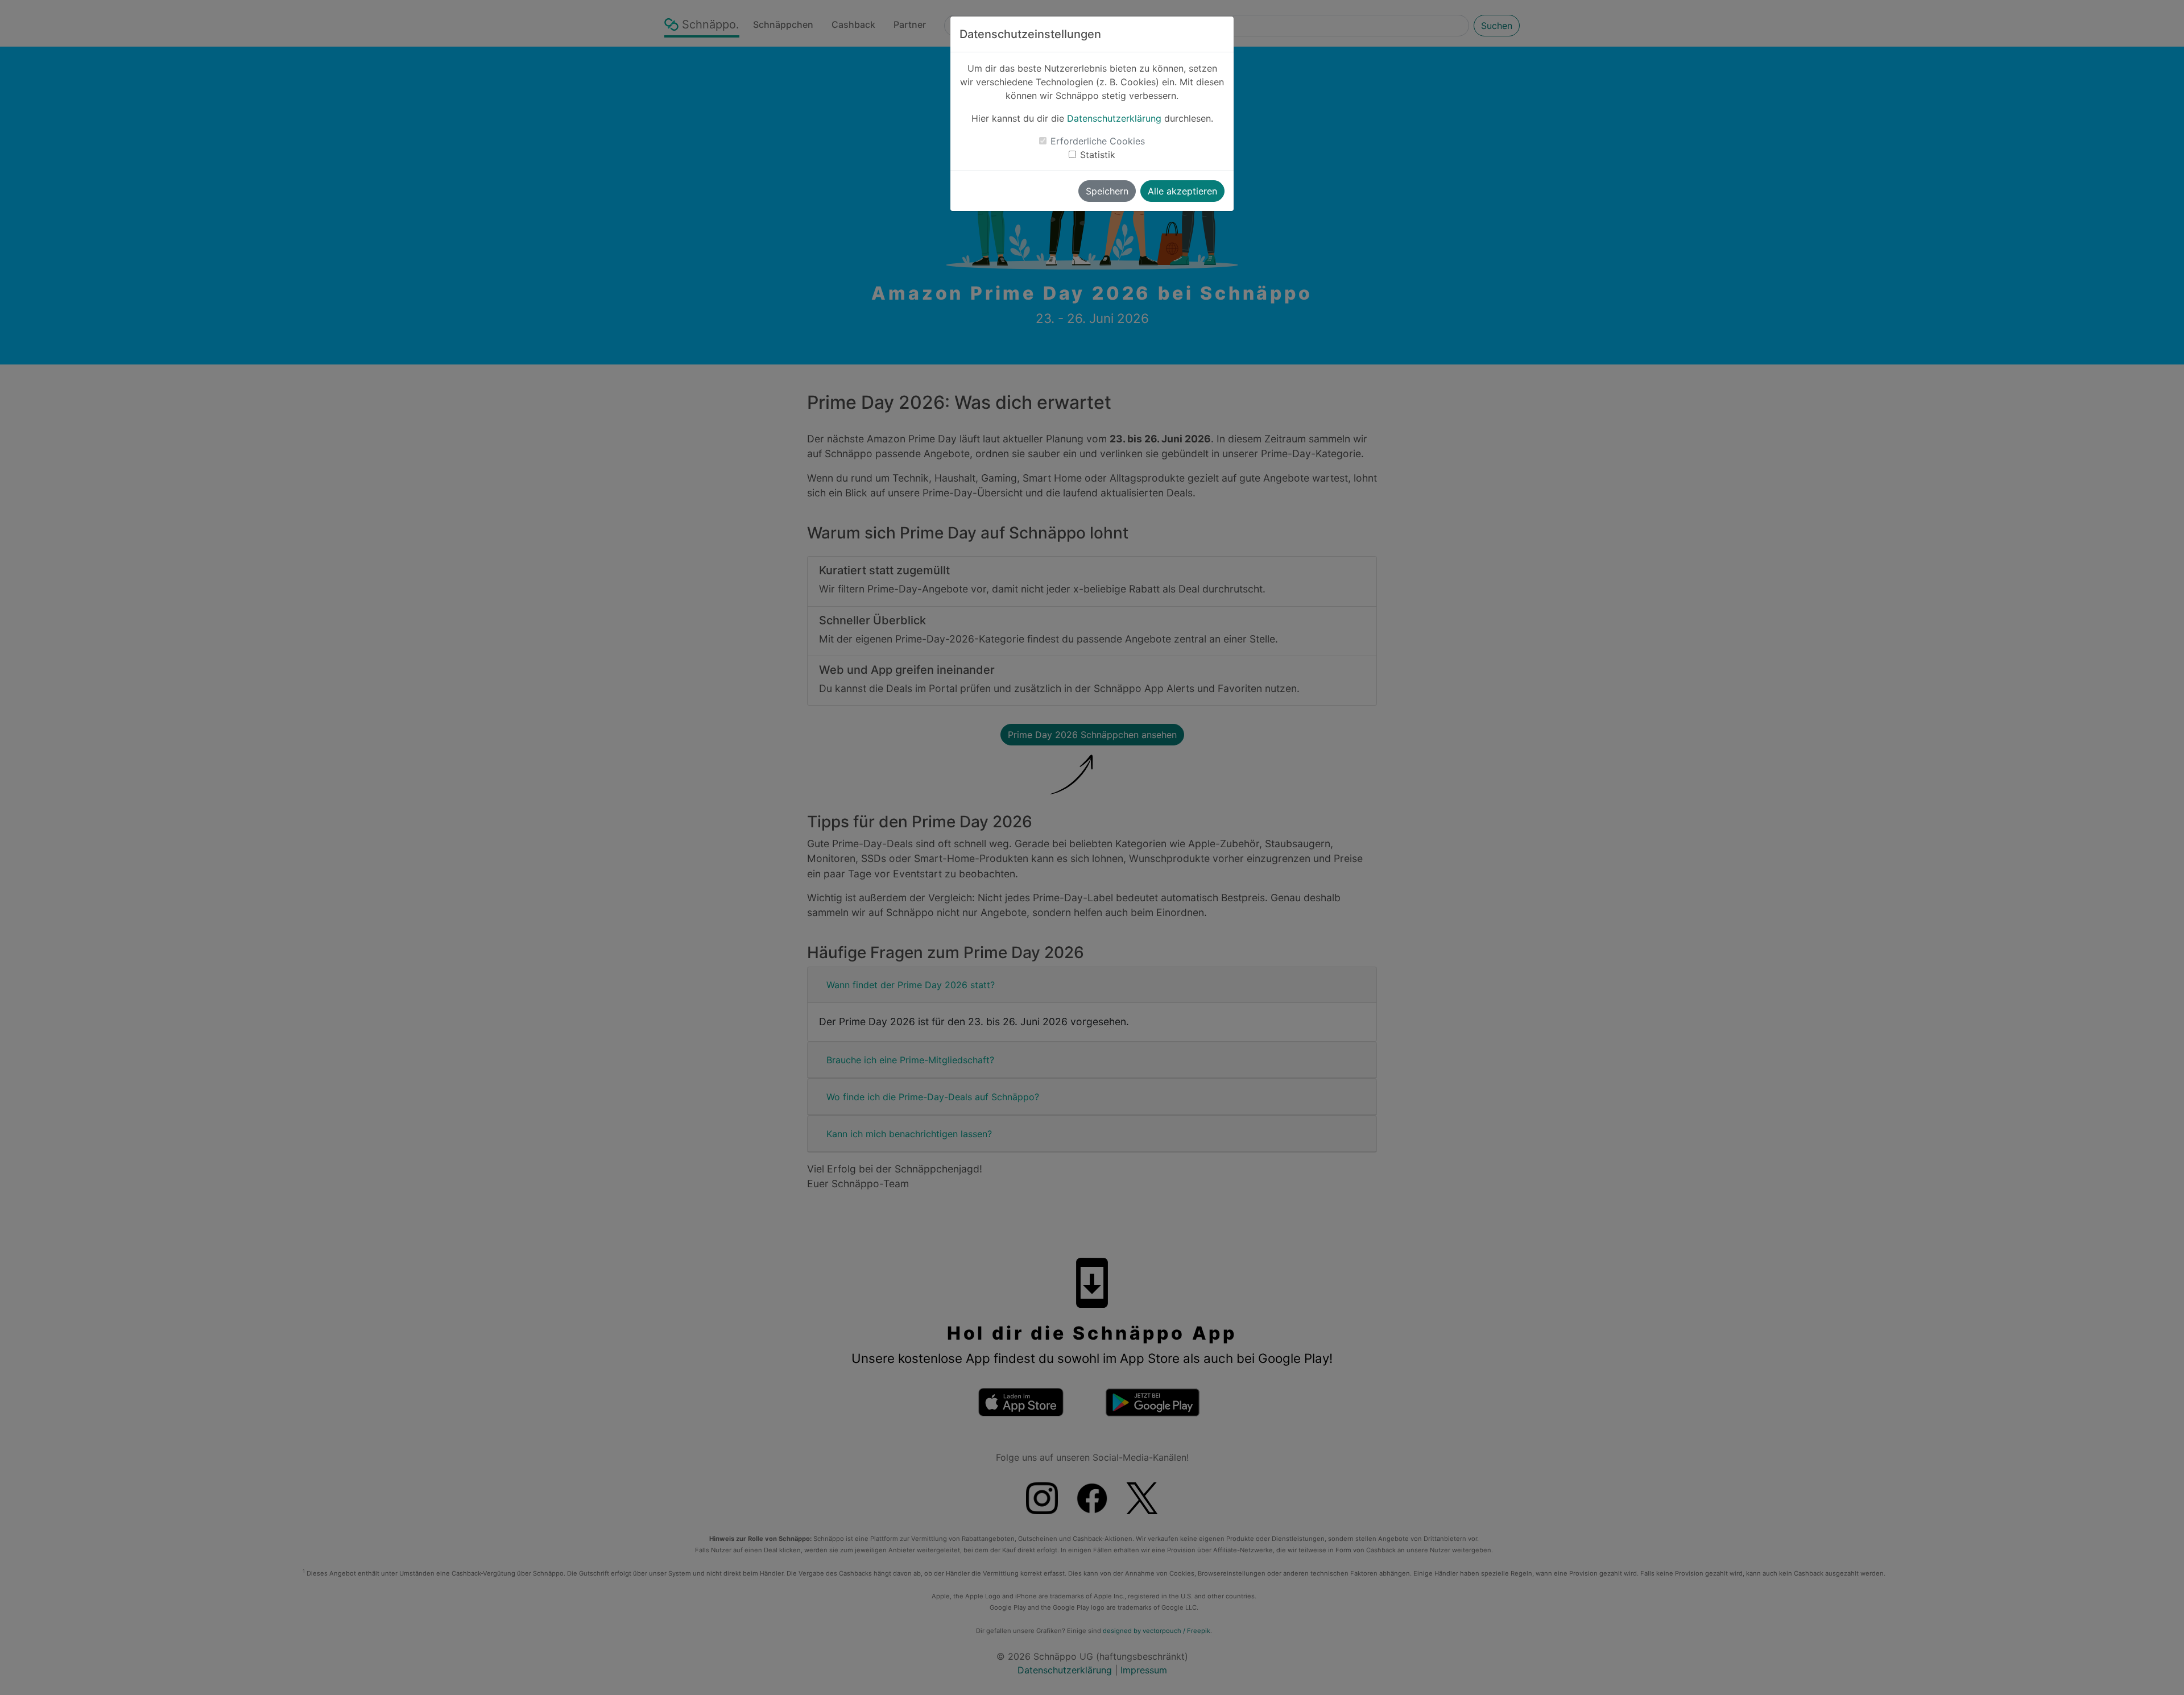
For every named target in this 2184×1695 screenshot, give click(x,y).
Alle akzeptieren (1182, 191)
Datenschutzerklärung (1114, 118)
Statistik (1098, 155)
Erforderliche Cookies (1098, 141)
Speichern (1107, 191)
